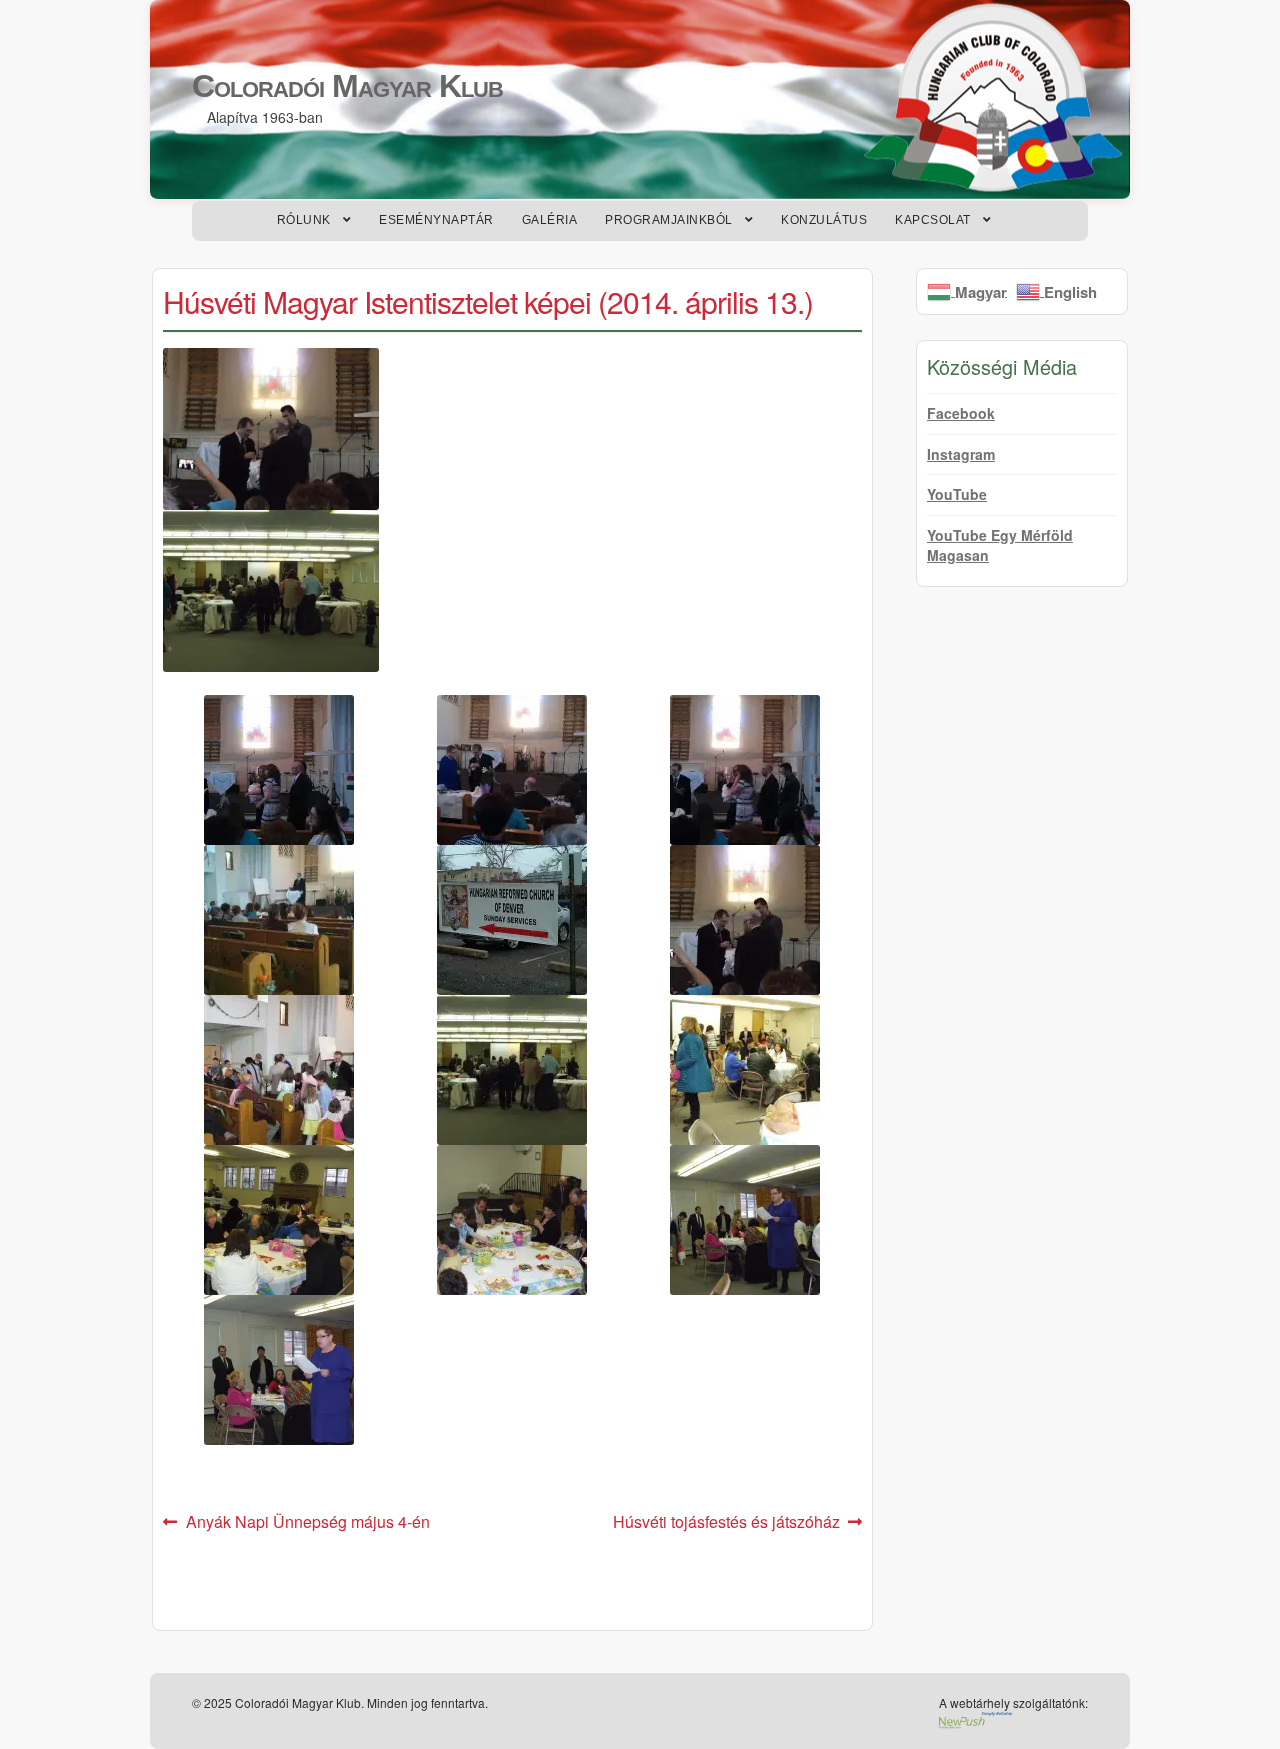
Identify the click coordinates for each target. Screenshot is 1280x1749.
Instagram (961, 454)
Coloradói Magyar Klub (347, 86)
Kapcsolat (933, 220)
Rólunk (304, 220)
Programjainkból (669, 220)
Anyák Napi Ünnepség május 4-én (307, 1522)
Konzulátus (824, 220)
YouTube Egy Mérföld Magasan (1000, 545)
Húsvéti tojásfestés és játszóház (726, 1522)
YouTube (957, 494)
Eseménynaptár (436, 220)
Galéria (550, 220)
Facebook (961, 413)
